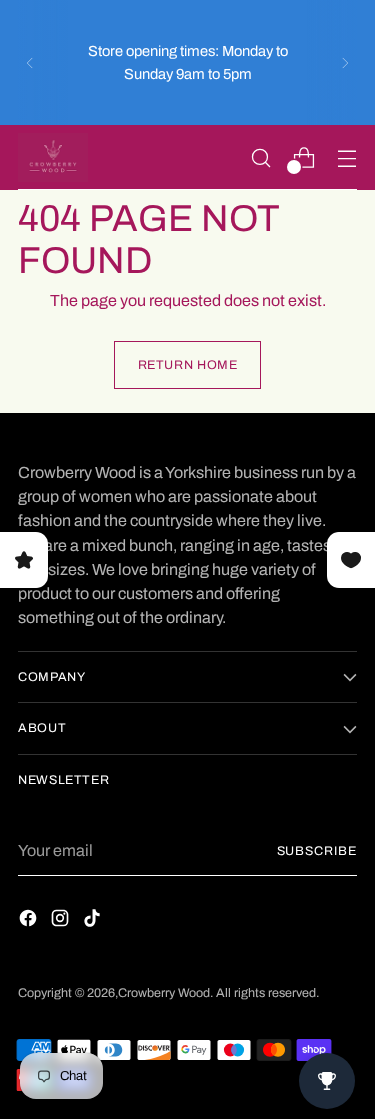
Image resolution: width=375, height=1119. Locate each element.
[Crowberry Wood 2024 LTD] (53, 157)
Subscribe (317, 851)
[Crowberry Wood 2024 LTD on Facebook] (30, 921)
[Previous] (30, 62)
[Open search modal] (260, 157)
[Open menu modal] (346, 157)
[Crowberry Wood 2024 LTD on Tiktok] (94, 921)
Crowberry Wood (164, 993)
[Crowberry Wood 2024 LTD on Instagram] (62, 921)
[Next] (345, 62)
